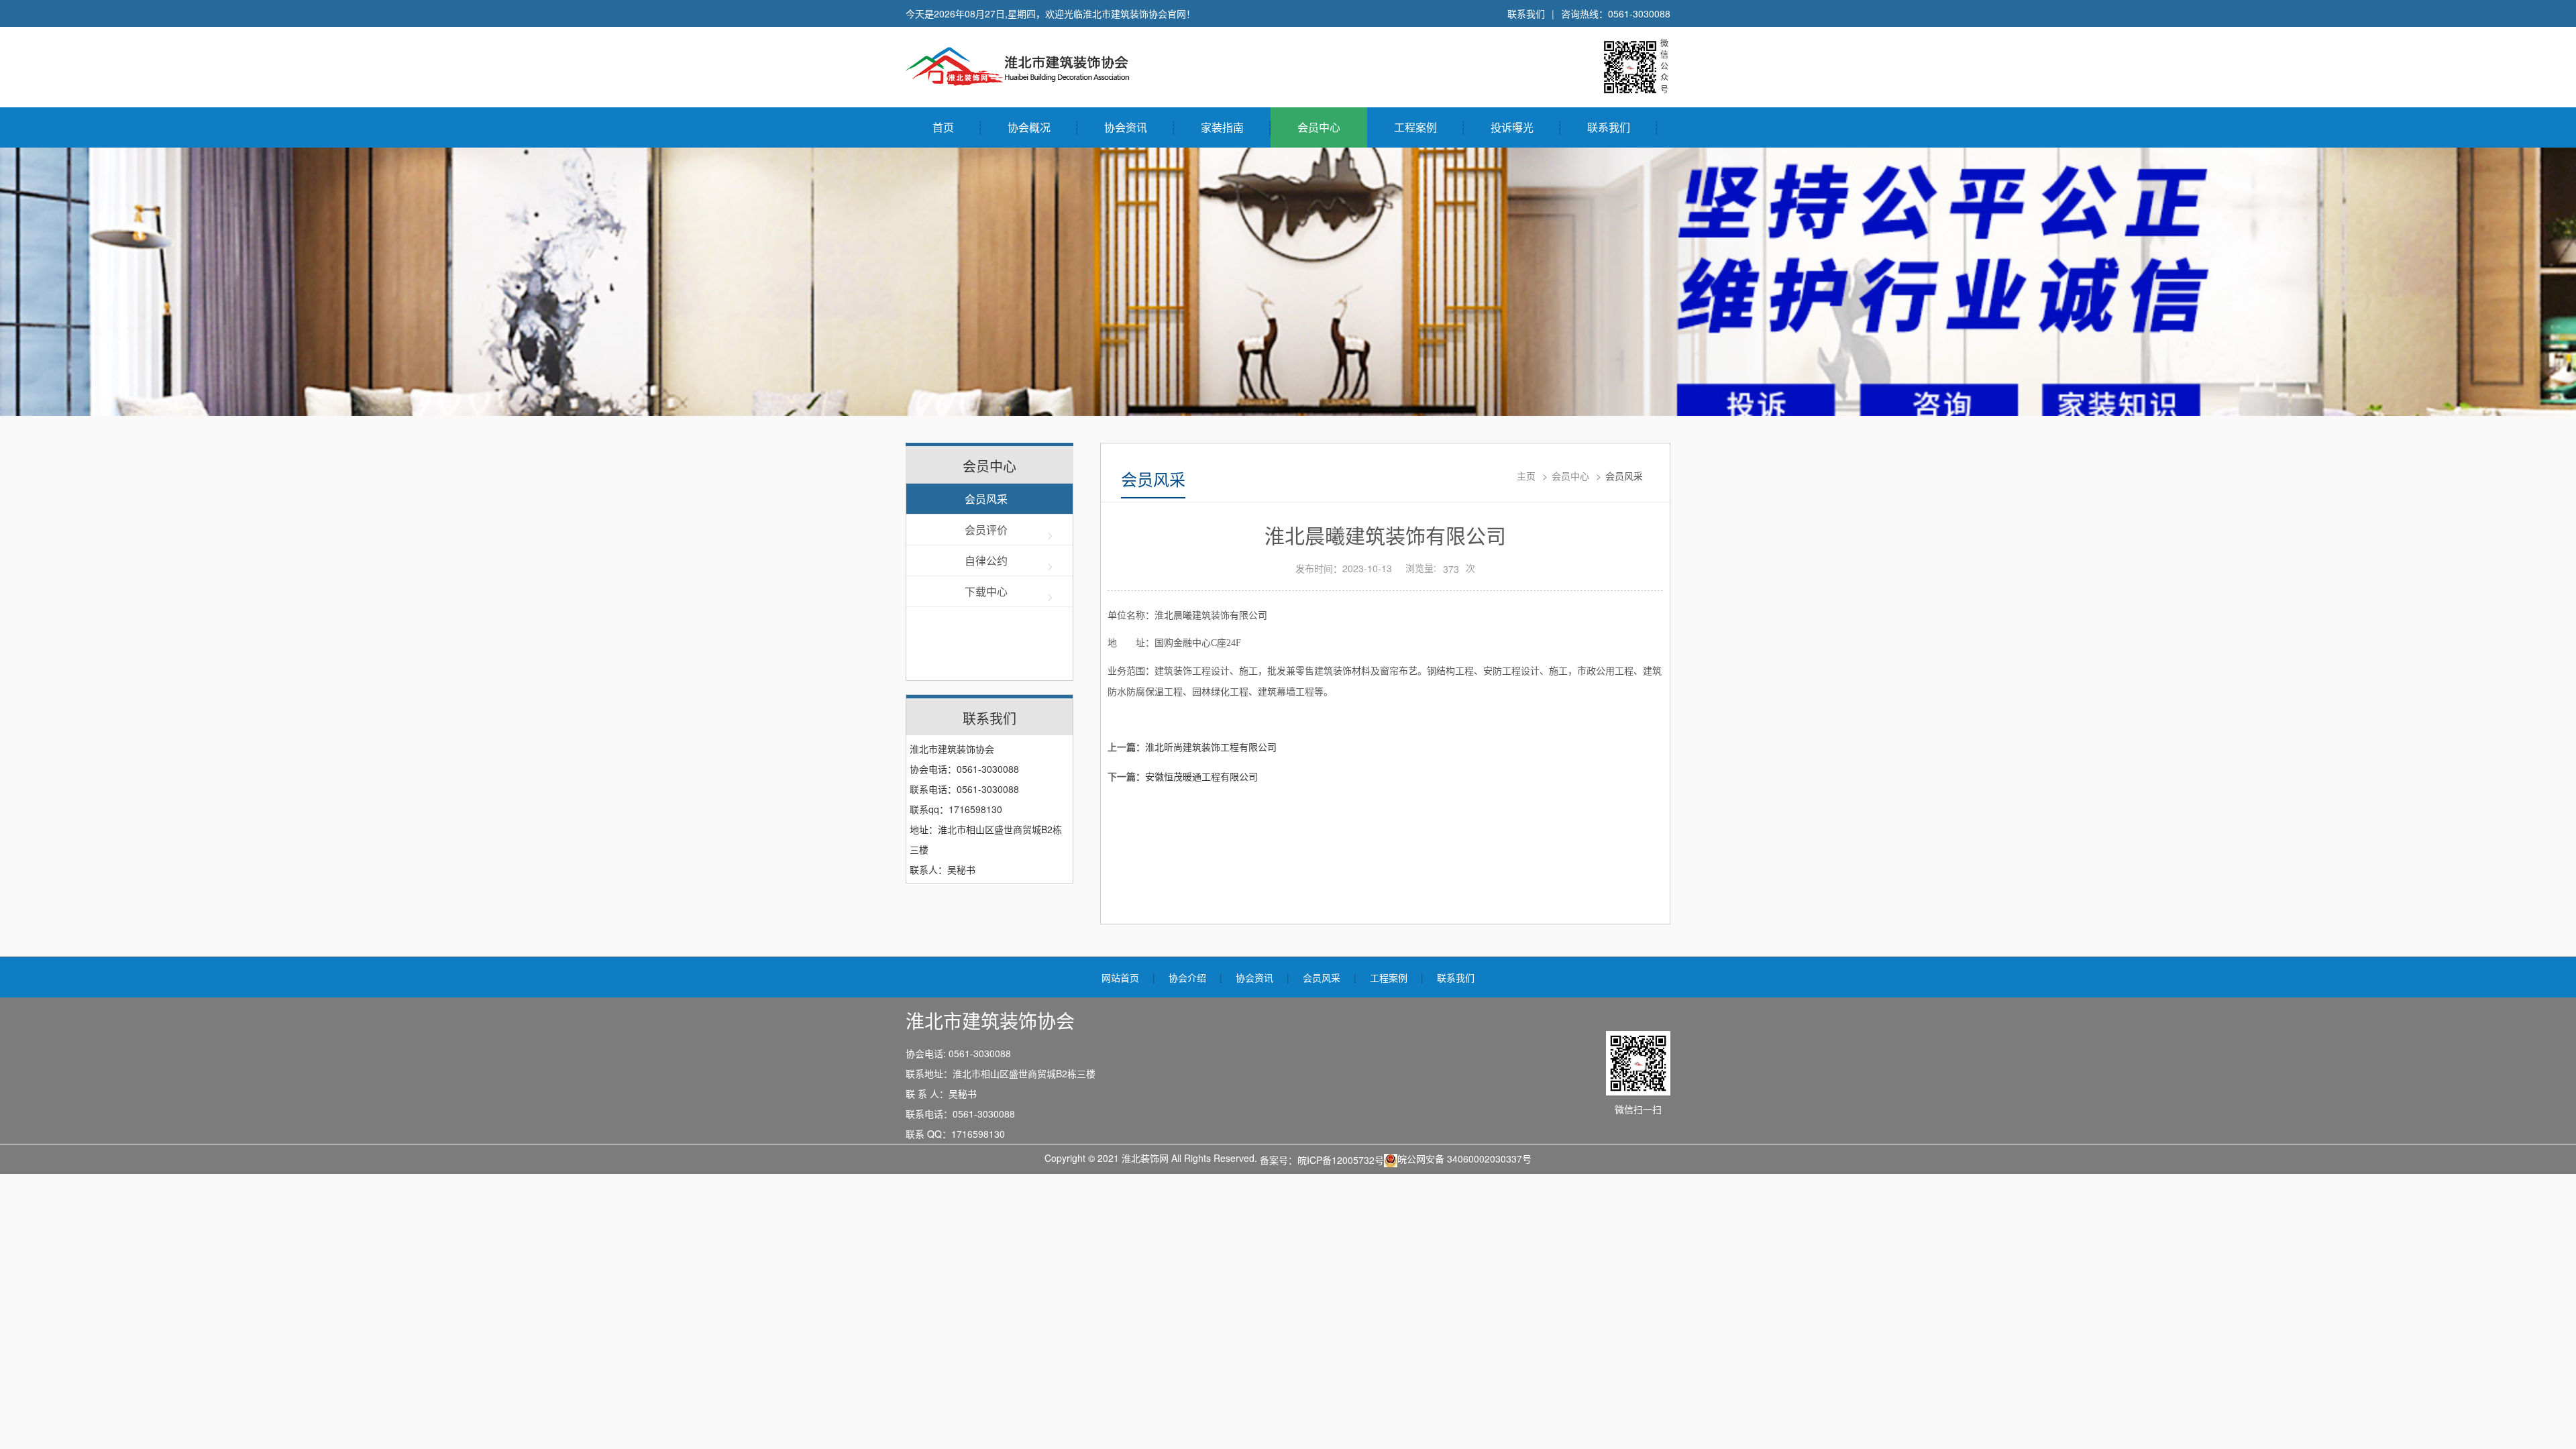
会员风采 (986, 499)
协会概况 (1029, 127)
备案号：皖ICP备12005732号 (1322, 1160)
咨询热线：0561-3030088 (1616, 13)
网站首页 (1120, 977)
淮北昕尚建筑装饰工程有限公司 (1211, 747)
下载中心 (986, 591)
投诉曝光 (1512, 127)
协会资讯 (1126, 127)
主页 (1526, 476)
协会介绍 (1187, 977)
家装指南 (1222, 127)
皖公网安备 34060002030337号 (1464, 1159)
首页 (943, 127)
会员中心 (1319, 127)
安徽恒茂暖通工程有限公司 (1201, 776)
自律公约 (986, 560)
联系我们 (1526, 13)
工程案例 (1415, 127)
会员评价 (986, 530)
